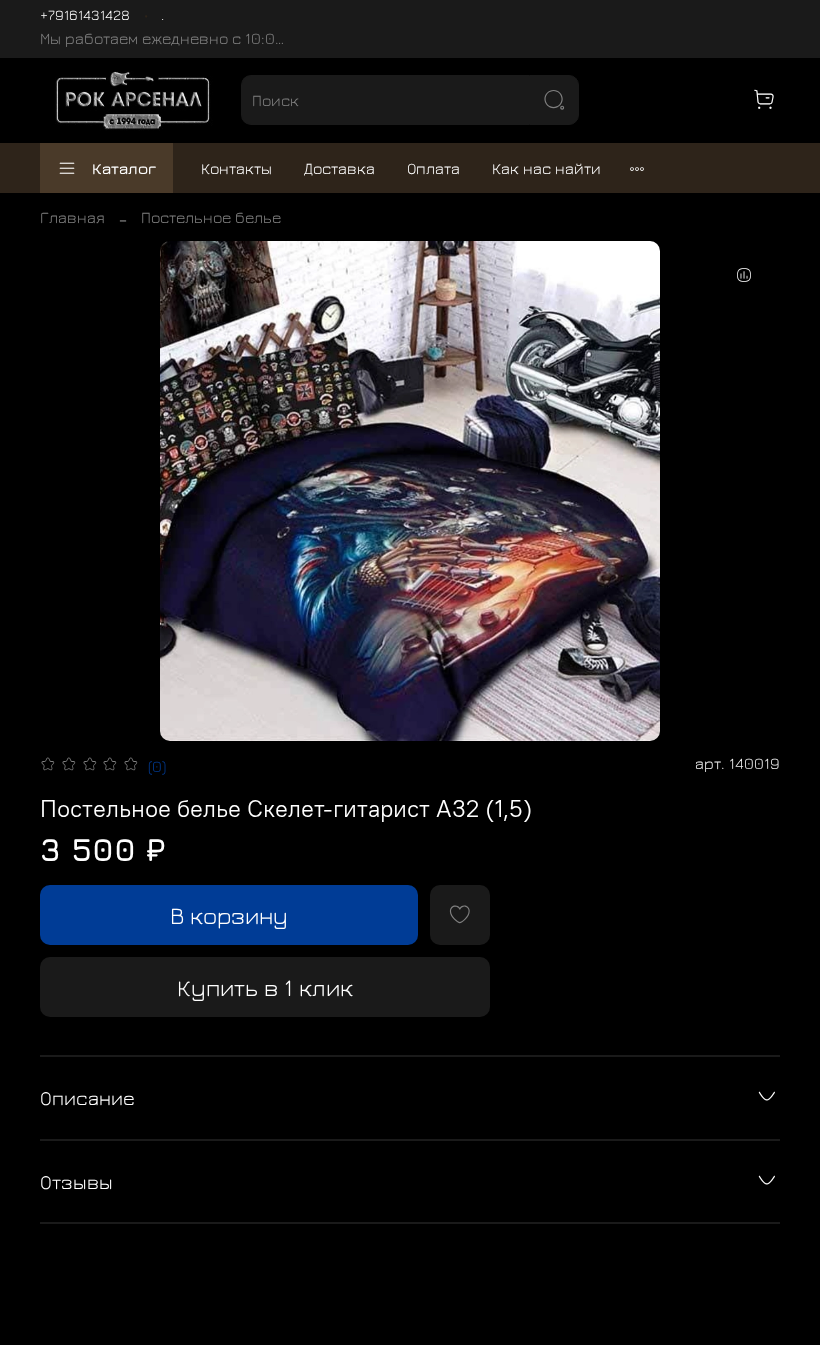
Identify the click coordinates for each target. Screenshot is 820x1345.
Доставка (339, 168)
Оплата (433, 168)
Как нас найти (546, 168)
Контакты (236, 168)
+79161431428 (85, 14)
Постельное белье (211, 217)
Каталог (124, 168)
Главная (72, 217)
